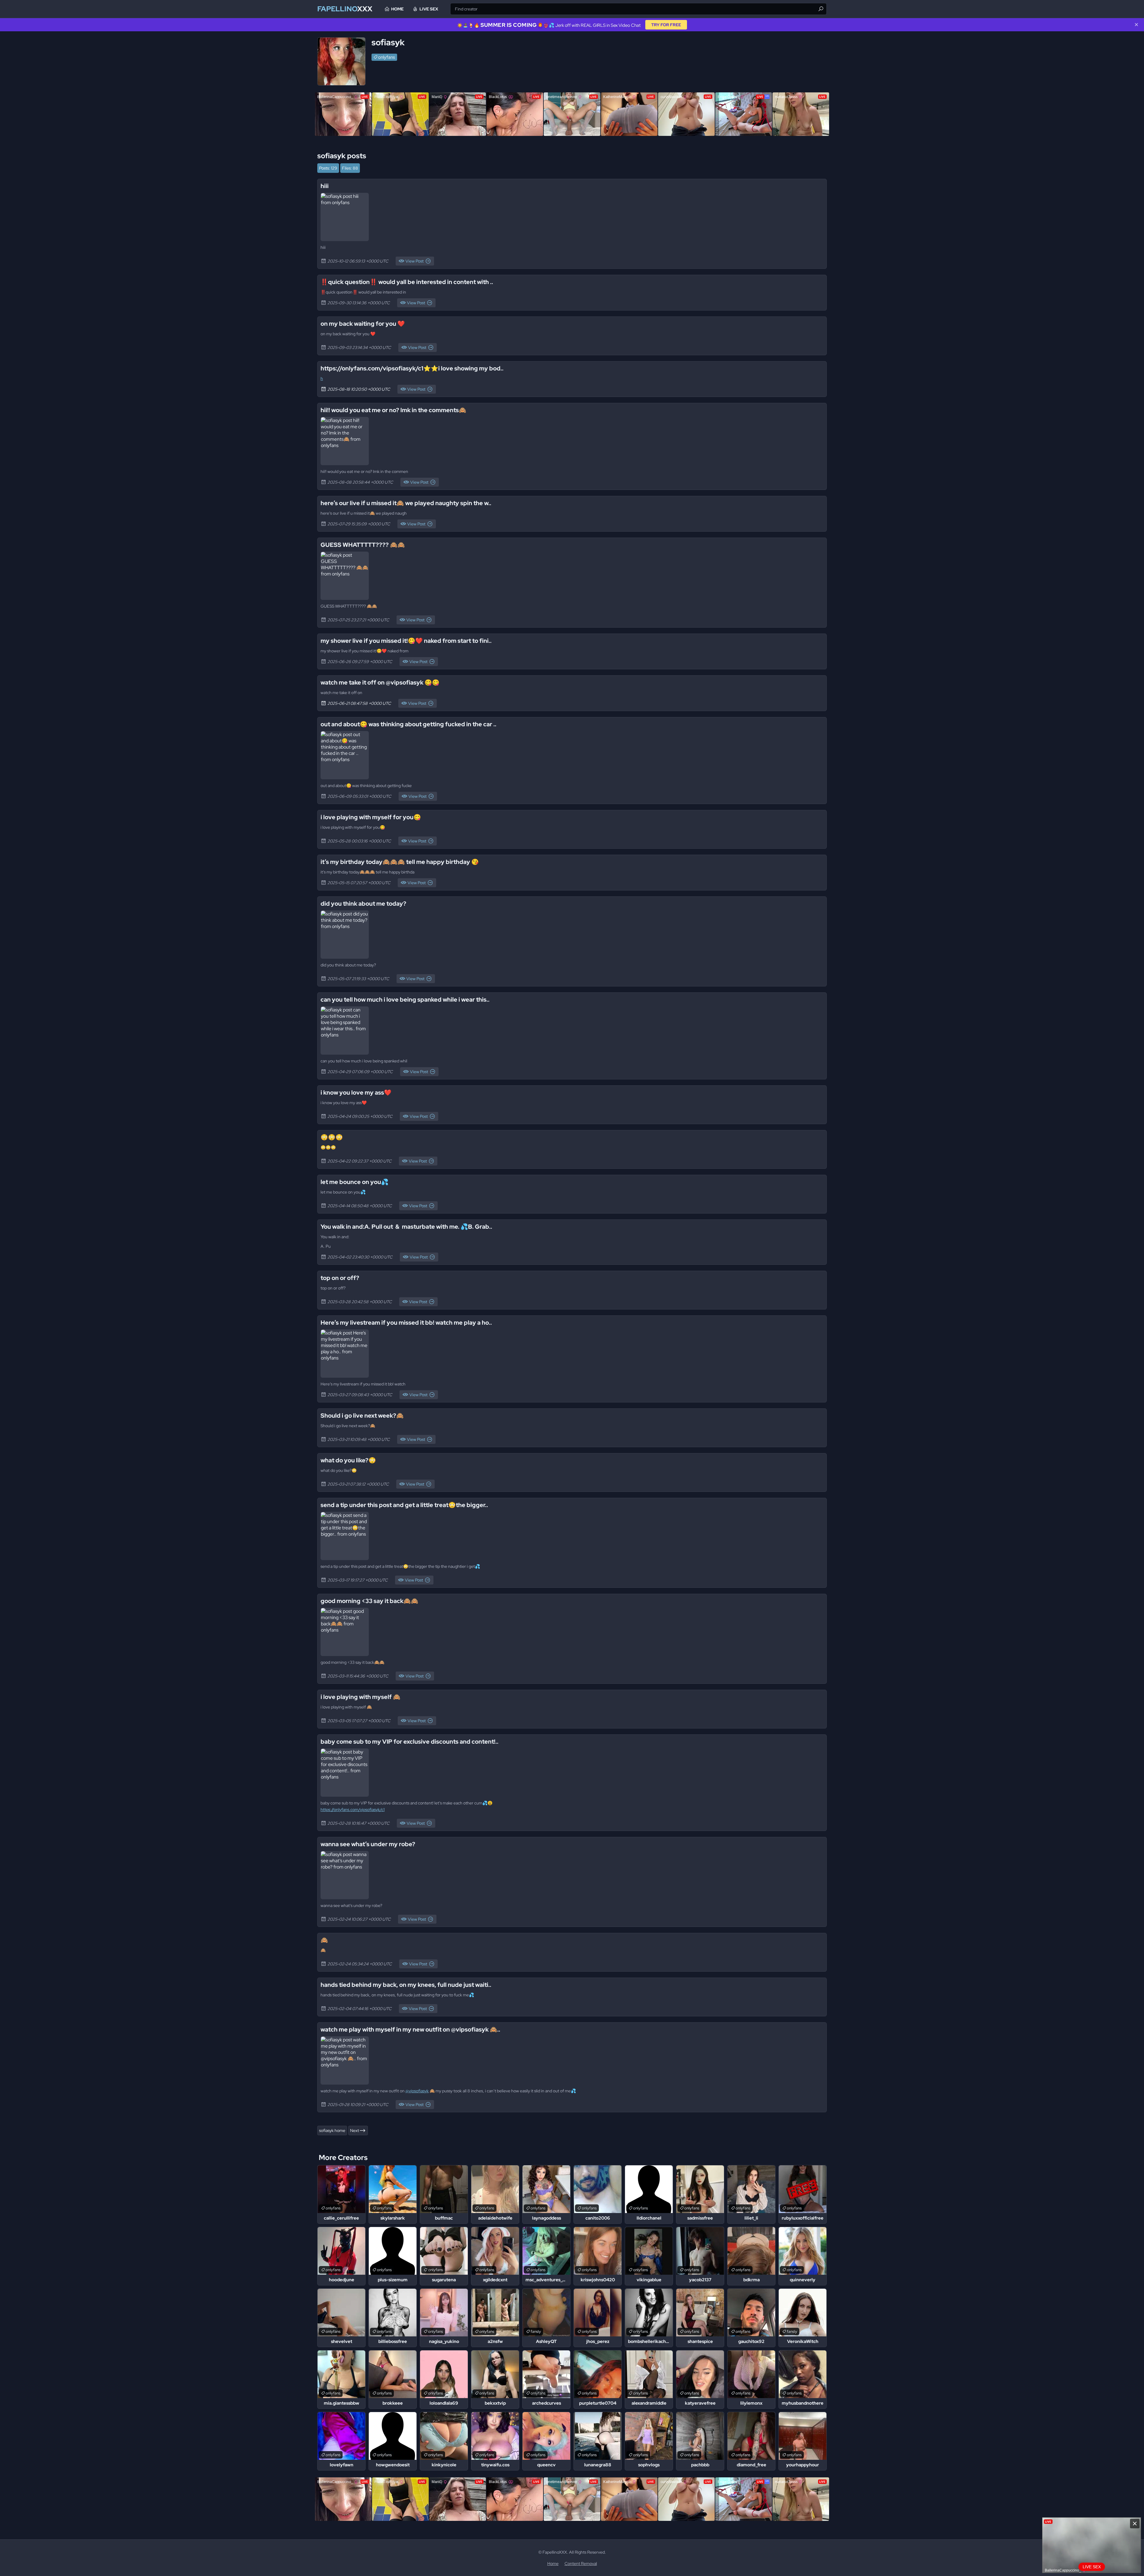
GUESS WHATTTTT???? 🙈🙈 (363, 545)
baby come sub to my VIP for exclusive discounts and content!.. (409, 1742)
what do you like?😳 (348, 1460)
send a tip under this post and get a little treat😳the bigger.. (404, 1505)
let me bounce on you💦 (355, 1182)
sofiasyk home (332, 2130)
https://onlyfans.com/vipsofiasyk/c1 (353, 1810)
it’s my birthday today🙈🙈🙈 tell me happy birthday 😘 (400, 862)
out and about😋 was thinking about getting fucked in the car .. (408, 724)
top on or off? (340, 1278)
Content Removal (581, 2563)
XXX (345, 9)
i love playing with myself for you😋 (371, 817)
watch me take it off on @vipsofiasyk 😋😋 (380, 682)
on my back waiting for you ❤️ (363, 324)
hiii (325, 186)
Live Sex (429, 9)
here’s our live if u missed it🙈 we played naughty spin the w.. (406, 503)
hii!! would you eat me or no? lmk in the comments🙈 (393, 410)
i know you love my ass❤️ (356, 1093)
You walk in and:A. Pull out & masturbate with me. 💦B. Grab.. (406, 1227)
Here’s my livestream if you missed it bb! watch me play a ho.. (406, 1323)
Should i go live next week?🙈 (362, 1416)
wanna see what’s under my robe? (368, 1844)
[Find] (821, 9)
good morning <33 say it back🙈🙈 (369, 1601)
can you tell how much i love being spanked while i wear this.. (405, 1000)
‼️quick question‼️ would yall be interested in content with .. (407, 282)
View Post (415, 261)
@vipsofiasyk (417, 2091)
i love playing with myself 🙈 (360, 1697)
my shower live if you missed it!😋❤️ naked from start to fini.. (406, 641)
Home (397, 9)
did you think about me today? (363, 904)
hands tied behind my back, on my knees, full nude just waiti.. (406, 1985)
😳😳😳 (332, 1137)
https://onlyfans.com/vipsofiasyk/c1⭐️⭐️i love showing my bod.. (412, 368)
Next (355, 2130)
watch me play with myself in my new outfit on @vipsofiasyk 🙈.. (410, 2029)
